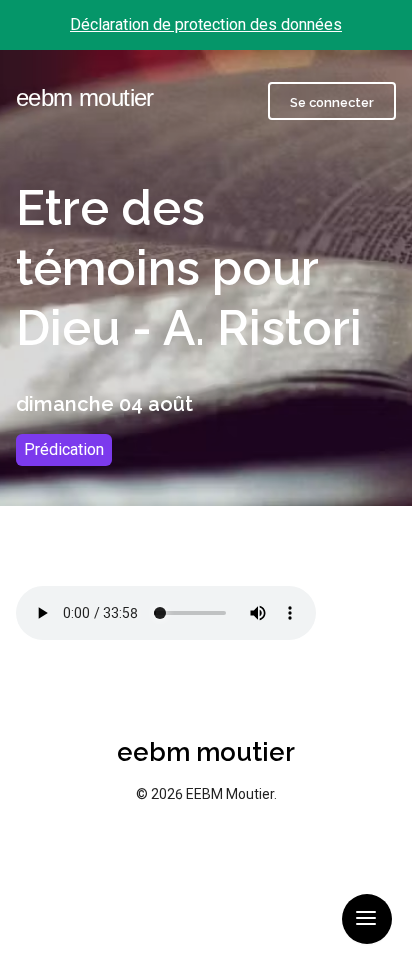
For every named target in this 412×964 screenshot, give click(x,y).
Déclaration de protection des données (206, 24)
